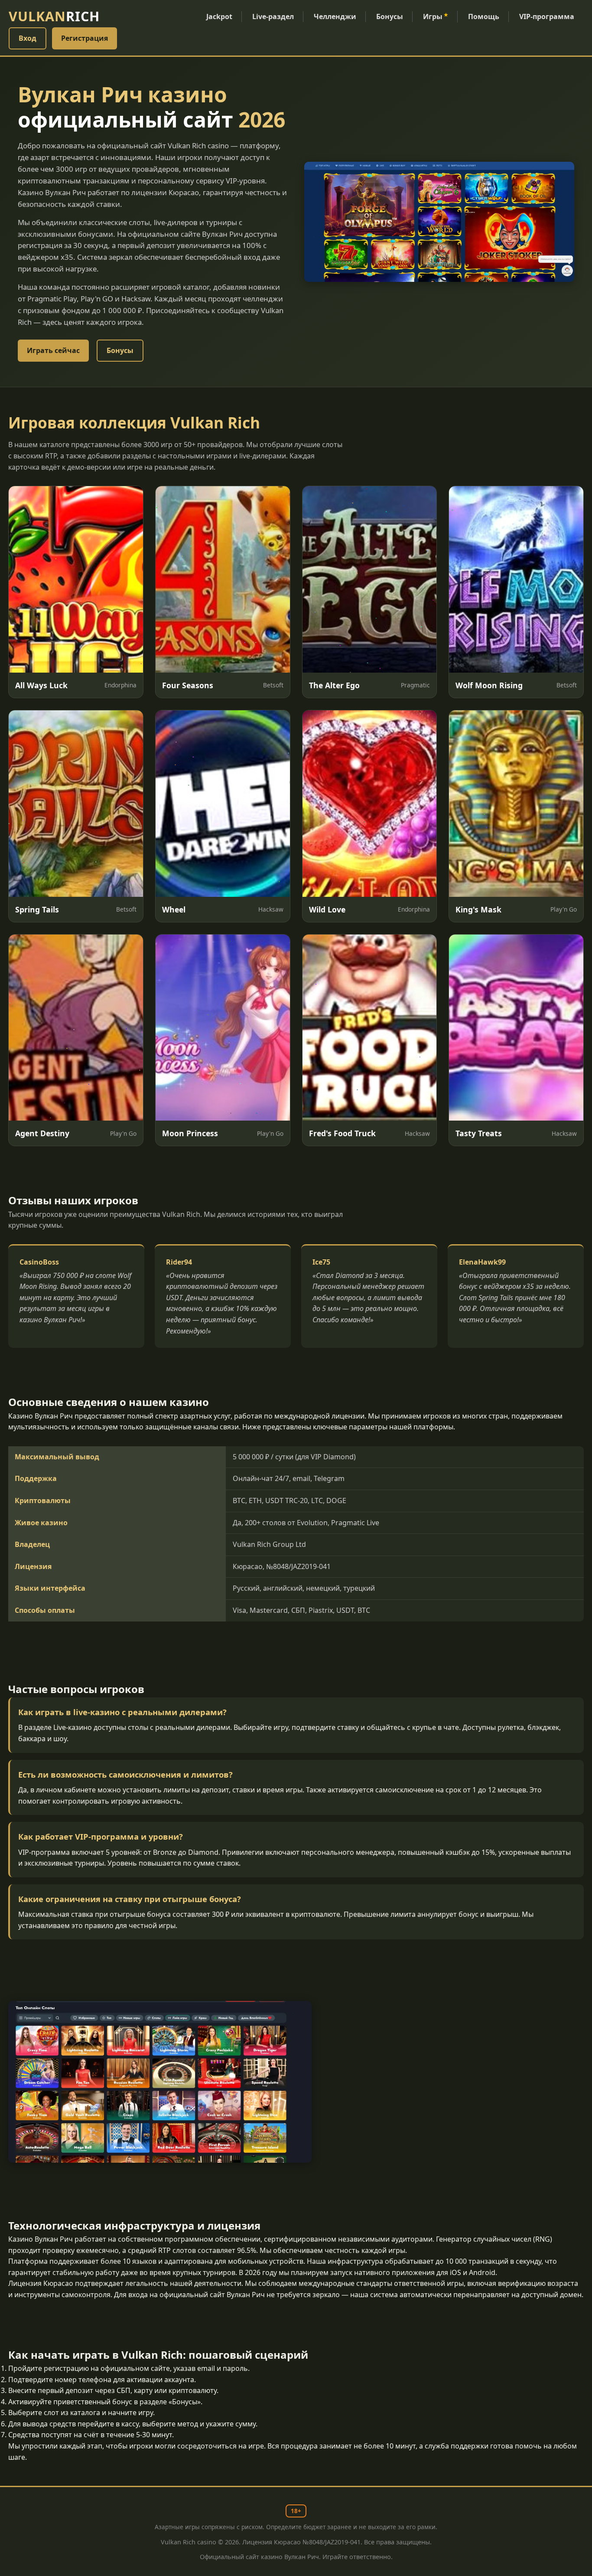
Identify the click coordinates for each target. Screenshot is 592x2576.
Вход (28, 38)
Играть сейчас (53, 350)
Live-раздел (273, 16)
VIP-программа (547, 16)
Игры (436, 16)
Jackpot (219, 16)
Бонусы (390, 16)
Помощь (484, 16)
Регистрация (85, 38)
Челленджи (335, 16)
